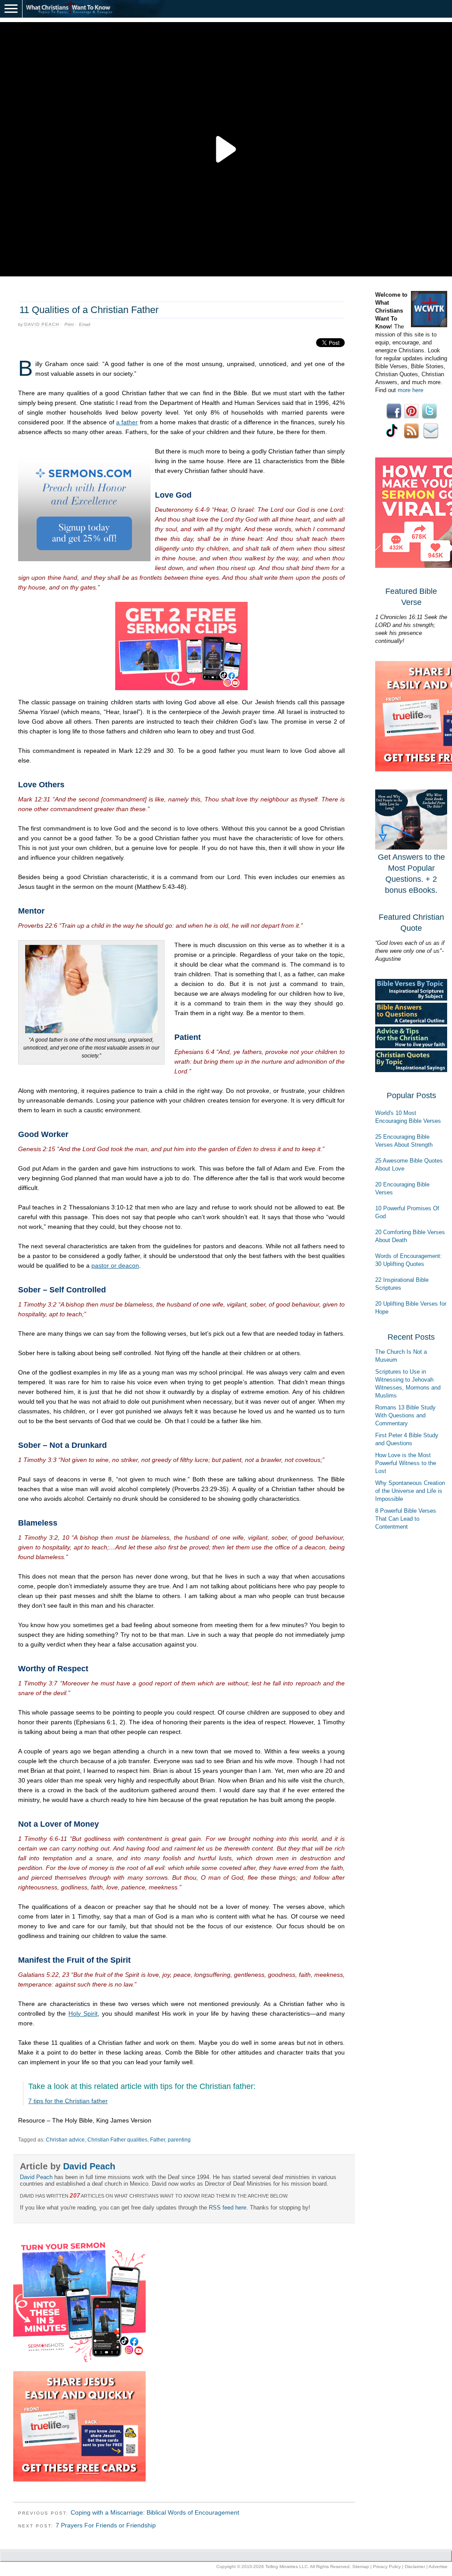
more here (411, 390)
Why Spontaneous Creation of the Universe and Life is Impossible (410, 1491)
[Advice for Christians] (411, 1046)
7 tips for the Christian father (68, 2101)
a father (127, 422)
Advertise (438, 2567)
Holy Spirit (83, 2013)
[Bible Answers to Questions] (411, 1022)
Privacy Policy (387, 2567)
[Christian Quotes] (411, 1070)
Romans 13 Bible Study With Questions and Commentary (405, 1415)
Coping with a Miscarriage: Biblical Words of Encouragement (155, 2512)
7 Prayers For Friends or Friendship (106, 2525)
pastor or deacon (115, 1265)
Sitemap (361, 2567)
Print (69, 324)
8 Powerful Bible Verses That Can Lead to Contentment (406, 1519)
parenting (179, 2140)
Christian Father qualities (117, 2140)
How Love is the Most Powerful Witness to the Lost (406, 1463)
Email (85, 324)
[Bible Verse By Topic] (411, 999)
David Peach (42, 324)
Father (158, 2140)
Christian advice (65, 2140)
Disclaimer (415, 2567)
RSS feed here (228, 2208)
